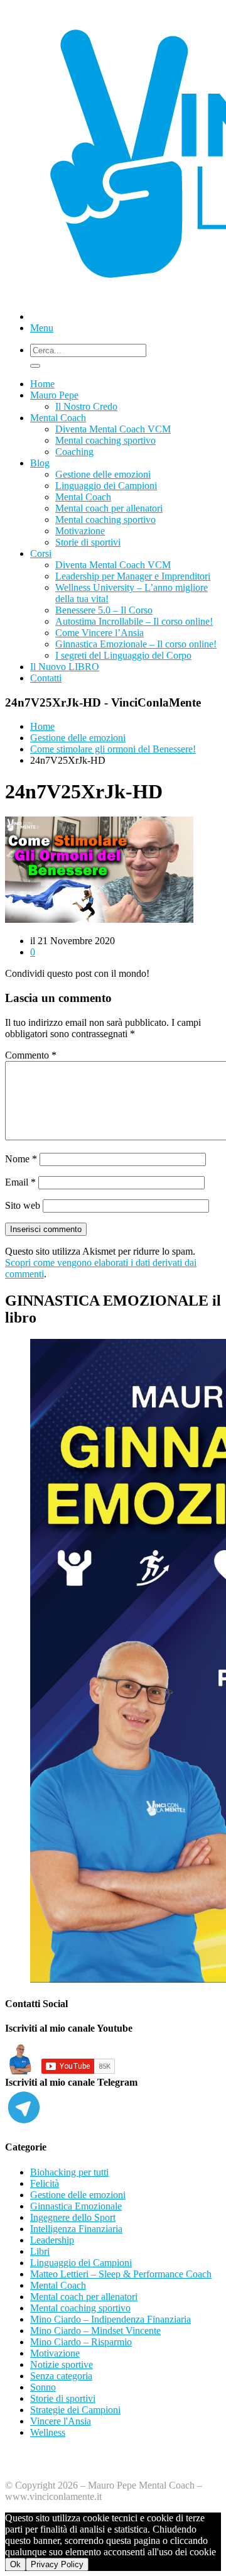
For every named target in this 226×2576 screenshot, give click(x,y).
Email (20, 1182)
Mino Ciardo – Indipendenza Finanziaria (110, 2319)
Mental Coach (58, 418)
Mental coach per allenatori (109, 508)
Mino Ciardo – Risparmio (81, 2342)
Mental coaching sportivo (105, 440)
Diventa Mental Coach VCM (113, 429)
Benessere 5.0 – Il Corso (104, 610)
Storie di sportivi (88, 542)
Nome (21, 1159)
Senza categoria (61, 2376)
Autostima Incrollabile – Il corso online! (134, 621)
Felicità (45, 2183)
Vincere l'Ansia (61, 2421)
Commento (31, 1055)
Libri (40, 2251)
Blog (40, 463)
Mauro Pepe (54, 395)
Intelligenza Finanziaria (76, 2229)
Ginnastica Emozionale (76, 2206)
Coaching (74, 452)
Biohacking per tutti (69, 2172)
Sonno (43, 2387)
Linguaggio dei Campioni (106, 486)
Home (42, 384)
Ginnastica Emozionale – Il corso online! (136, 644)
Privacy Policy (57, 2564)
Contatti (46, 678)
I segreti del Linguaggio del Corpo (123, 655)
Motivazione (80, 531)
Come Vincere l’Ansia (100, 633)
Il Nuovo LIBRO (65, 667)
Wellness (48, 2432)
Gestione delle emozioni (103, 474)
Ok (15, 2564)
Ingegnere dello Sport (73, 2217)
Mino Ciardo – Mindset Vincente (95, 2331)
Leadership (52, 2240)
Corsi (41, 553)
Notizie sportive (62, 2364)
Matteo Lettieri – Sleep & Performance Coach (121, 2274)
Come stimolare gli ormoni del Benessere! (113, 749)
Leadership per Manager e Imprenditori (133, 576)
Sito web (23, 1205)
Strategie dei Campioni (75, 2410)
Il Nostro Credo (86, 406)
